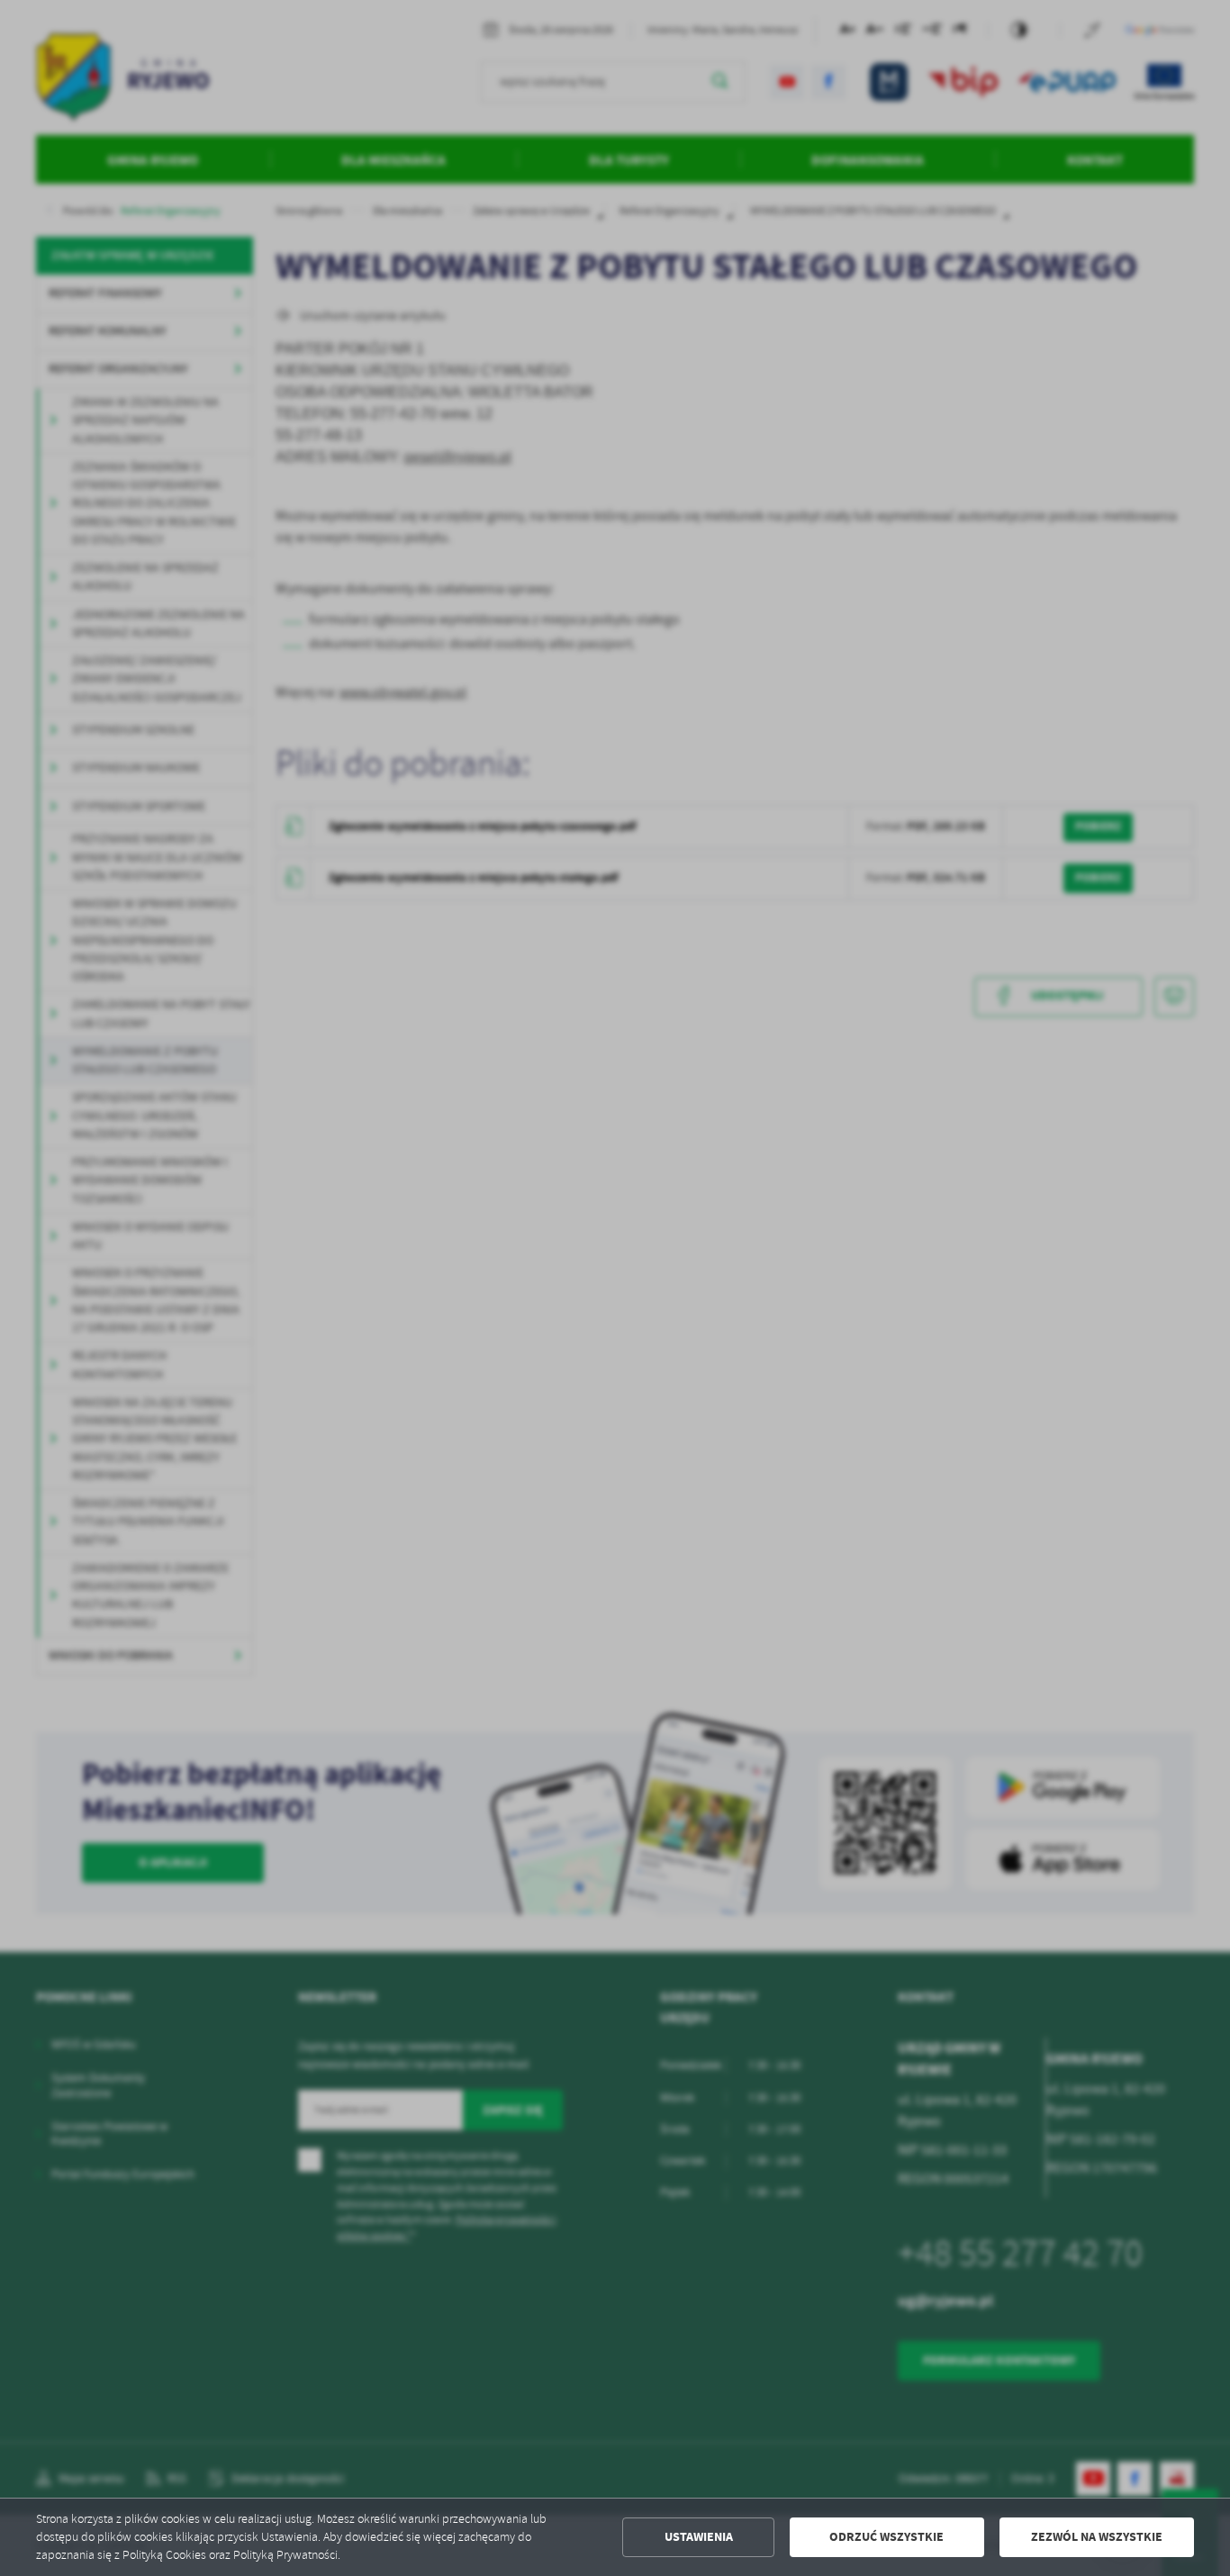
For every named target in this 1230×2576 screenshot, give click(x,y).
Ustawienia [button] (699, 2537)
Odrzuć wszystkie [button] (886, 2537)
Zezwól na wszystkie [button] (1097, 2537)
